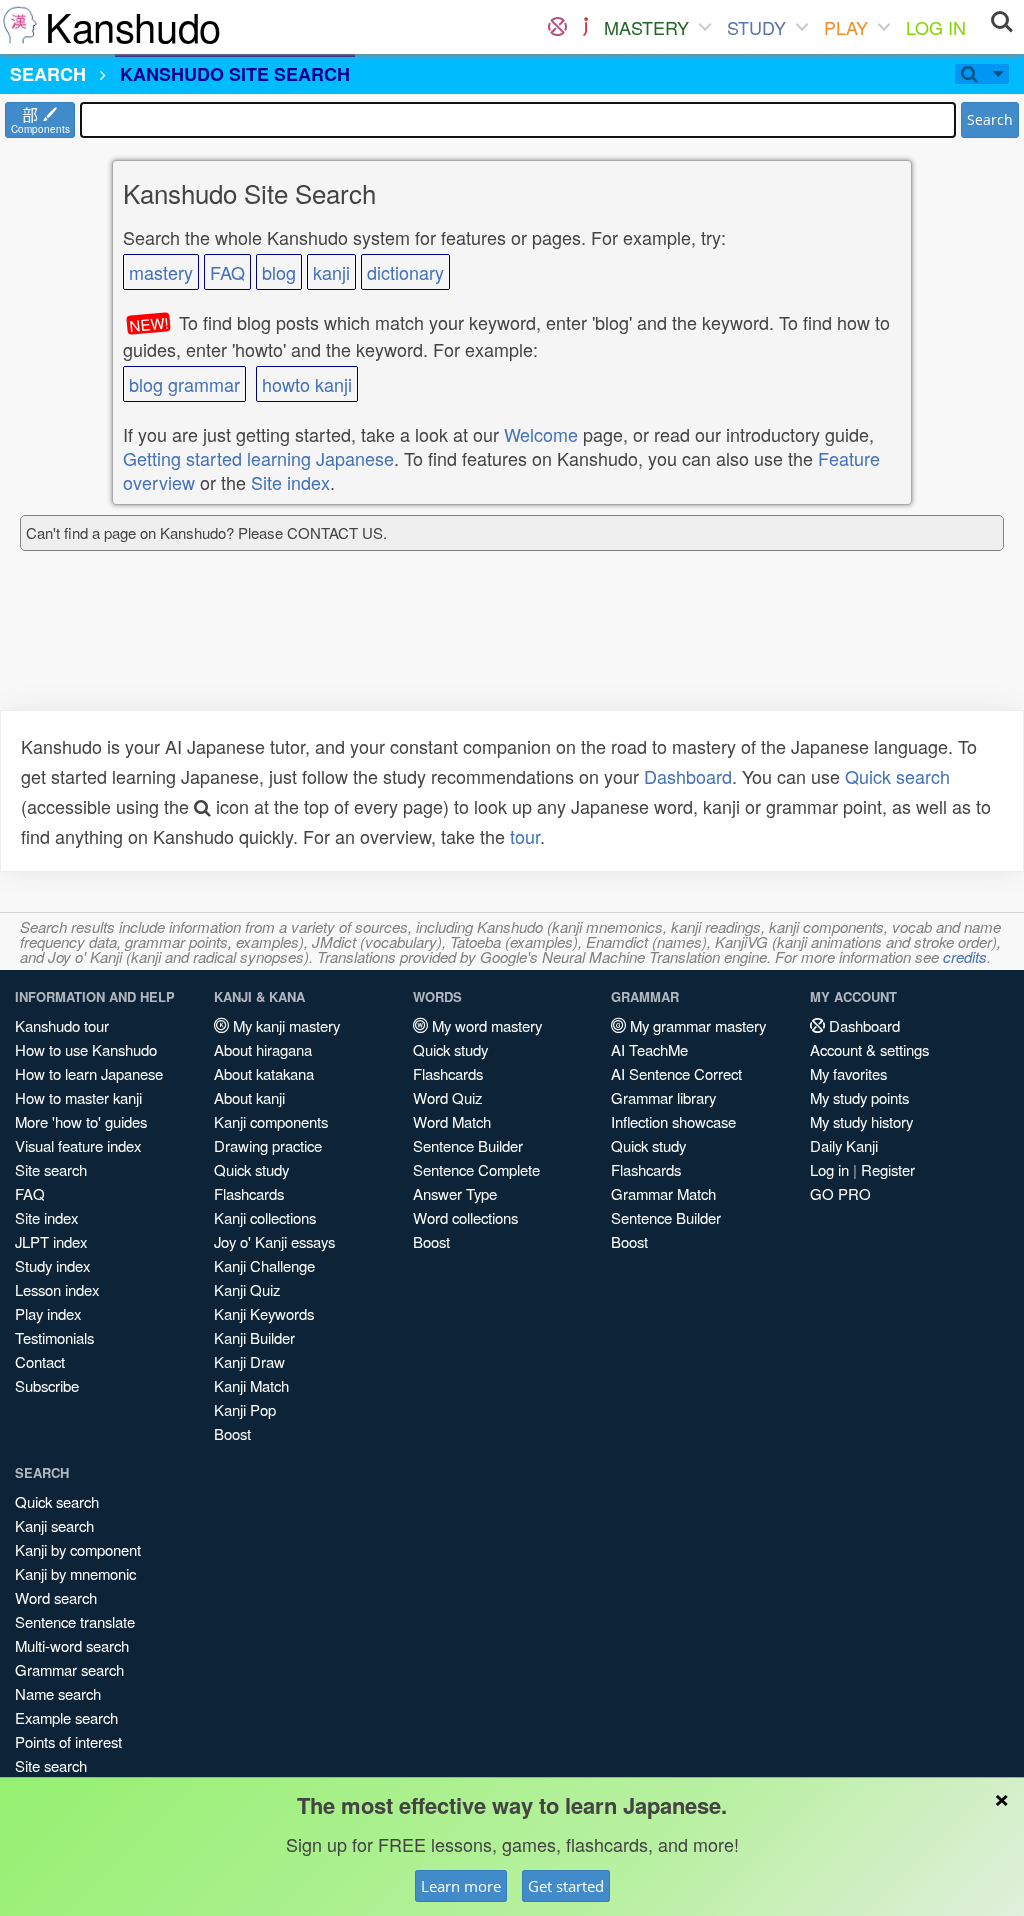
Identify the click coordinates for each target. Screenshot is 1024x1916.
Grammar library (663, 1097)
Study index (52, 1265)
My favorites (848, 1073)
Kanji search (54, 1525)
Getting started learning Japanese (258, 458)
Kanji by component (78, 1549)
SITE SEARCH (235, 74)
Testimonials (54, 1337)
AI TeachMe (649, 1049)
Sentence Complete (476, 1169)
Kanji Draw (249, 1361)
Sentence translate (75, 1621)
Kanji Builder (254, 1337)
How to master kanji (78, 1097)
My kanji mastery (284, 1025)
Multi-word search (72, 1645)
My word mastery (485, 1025)
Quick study (251, 1169)
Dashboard (688, 776)
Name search (58, 1693)
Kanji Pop (245, 1409)
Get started (566, 1886)
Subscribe (47, 1385)
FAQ (227, 272)
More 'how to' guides (81, 1121)
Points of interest (68, 1741)
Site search (51, 1169)
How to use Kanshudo (86, 1049)
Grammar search (69, 1669)
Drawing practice (268, 1145)
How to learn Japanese (89, 1073)
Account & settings (869, 1049)
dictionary (405, 272)
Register (888, 1169)
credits (965, 956)
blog (279, 272)
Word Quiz (447, 1097)
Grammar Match (663, 1193)
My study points (859, 1097)
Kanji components (271, 1121)
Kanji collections (265, 1217)
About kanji (249, 1097)
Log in (829, 1169)
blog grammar (184, 384)
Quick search (897, 776)
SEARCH (48, 74)
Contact (40, 1361)
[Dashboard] (557, 27)
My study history (861, 1121)
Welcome (541, 434)
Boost (232, 1433)
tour (525, 836)
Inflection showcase (673, 1121)
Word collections (465, 1217)
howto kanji (307, 384)
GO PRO (840, 1193)
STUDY (756, 27)
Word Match (452, 1121)
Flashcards (249, 1193)
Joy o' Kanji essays (274, 1241)
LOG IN (936, 27)
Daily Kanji (844, 1145)
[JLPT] (585, 27)
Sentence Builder (468, 1145)
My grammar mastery (696, 1025)
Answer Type (455, 1193)
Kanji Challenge (264, 1265)
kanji (331, 272)
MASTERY (646, 27)
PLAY (846, 27)
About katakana (264, 1073)
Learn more (461, 1886)
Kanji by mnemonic (75, 1573)
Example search (66, 1717)
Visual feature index (78, 1145)
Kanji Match (251, 1385)
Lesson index (57, 1289)
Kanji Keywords (264, 1313)
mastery (161, 272)
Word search (56, 1597)
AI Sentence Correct (676, 1073)
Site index (290, 482)
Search (990, 119)
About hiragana (263, 1049)
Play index (48, 1313)
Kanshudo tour (62, 1025)
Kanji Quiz (247, 1289)
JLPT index (51, 1241)
